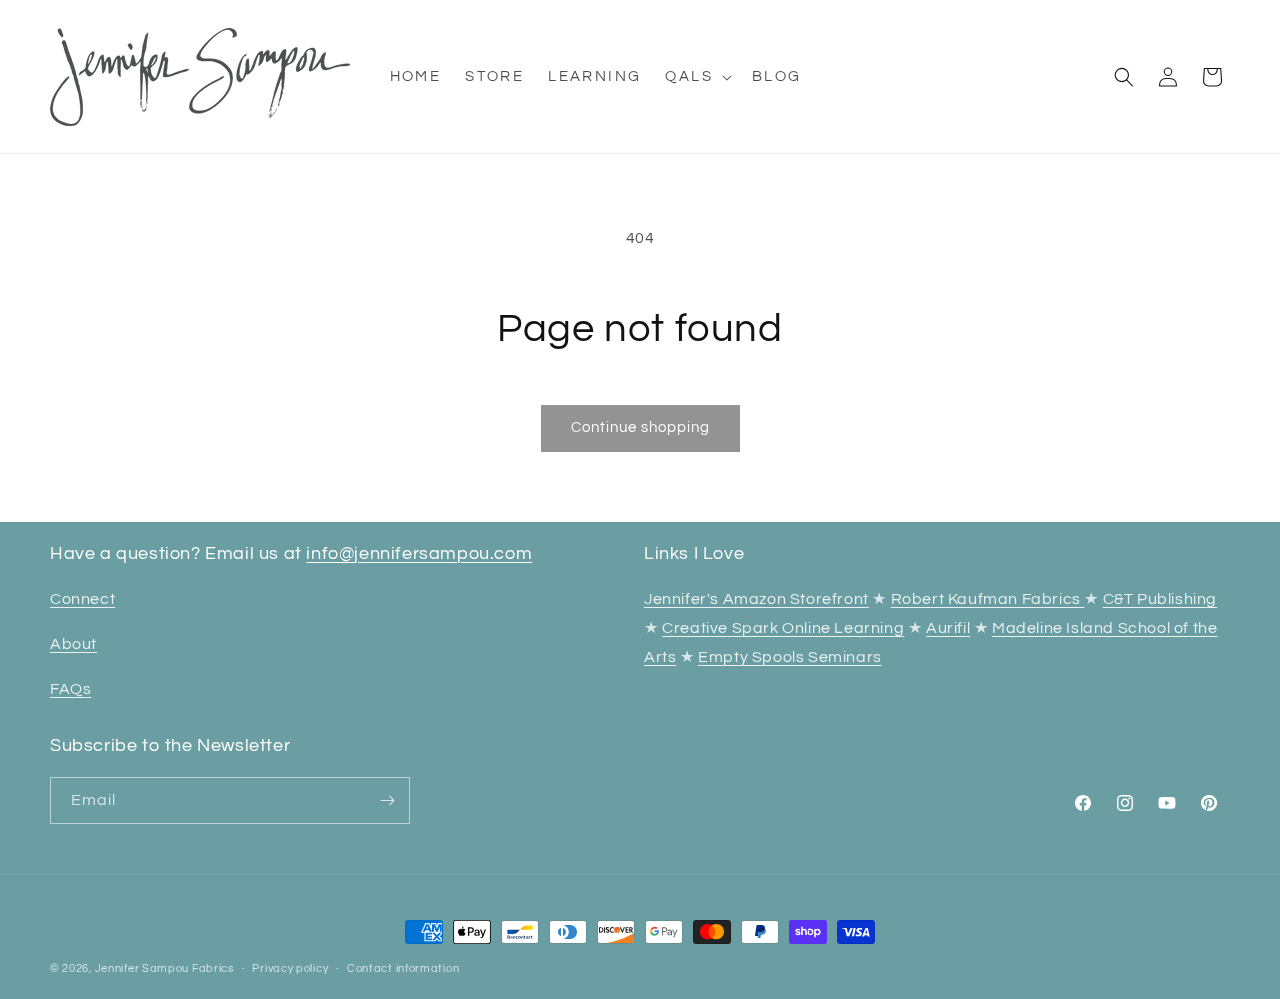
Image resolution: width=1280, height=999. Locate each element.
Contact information (403, 968)
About (73, 644)
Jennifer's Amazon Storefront (756, 599)
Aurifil (948, 628)
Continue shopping (640, 427)
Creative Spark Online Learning (783, 628)
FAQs (70, 689)
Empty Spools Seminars (790, 657)
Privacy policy (290, 968)
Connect (82, 599)
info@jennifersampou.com (419, 553)
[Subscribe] (387, 800)
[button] (696, 77)
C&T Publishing (1160, 599)
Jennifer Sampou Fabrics (164, 968)
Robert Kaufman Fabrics (988, 599)
